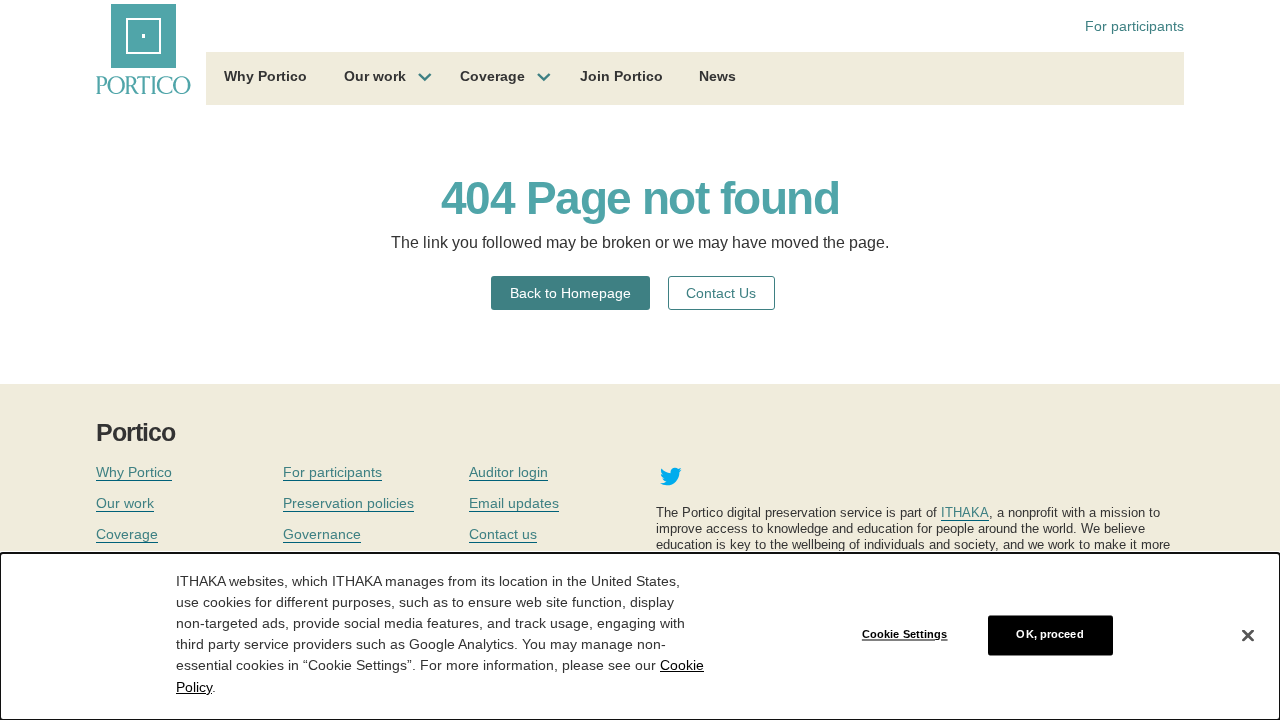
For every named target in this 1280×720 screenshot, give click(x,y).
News (717, 76)
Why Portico (265, 76)
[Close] (1248, 635)
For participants (1134, 26)
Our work (375, 76)
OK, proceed (1049, 635)
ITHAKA (965, 512)
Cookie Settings (905, 635)
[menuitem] (265, 79)
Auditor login (508, 472)
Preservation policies (348, 503)
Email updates (514, 503)
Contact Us (721, 293)
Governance (322, 534)
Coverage (492, 76)
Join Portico (621, 76)
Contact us (503, 534)
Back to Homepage (570, 293)
